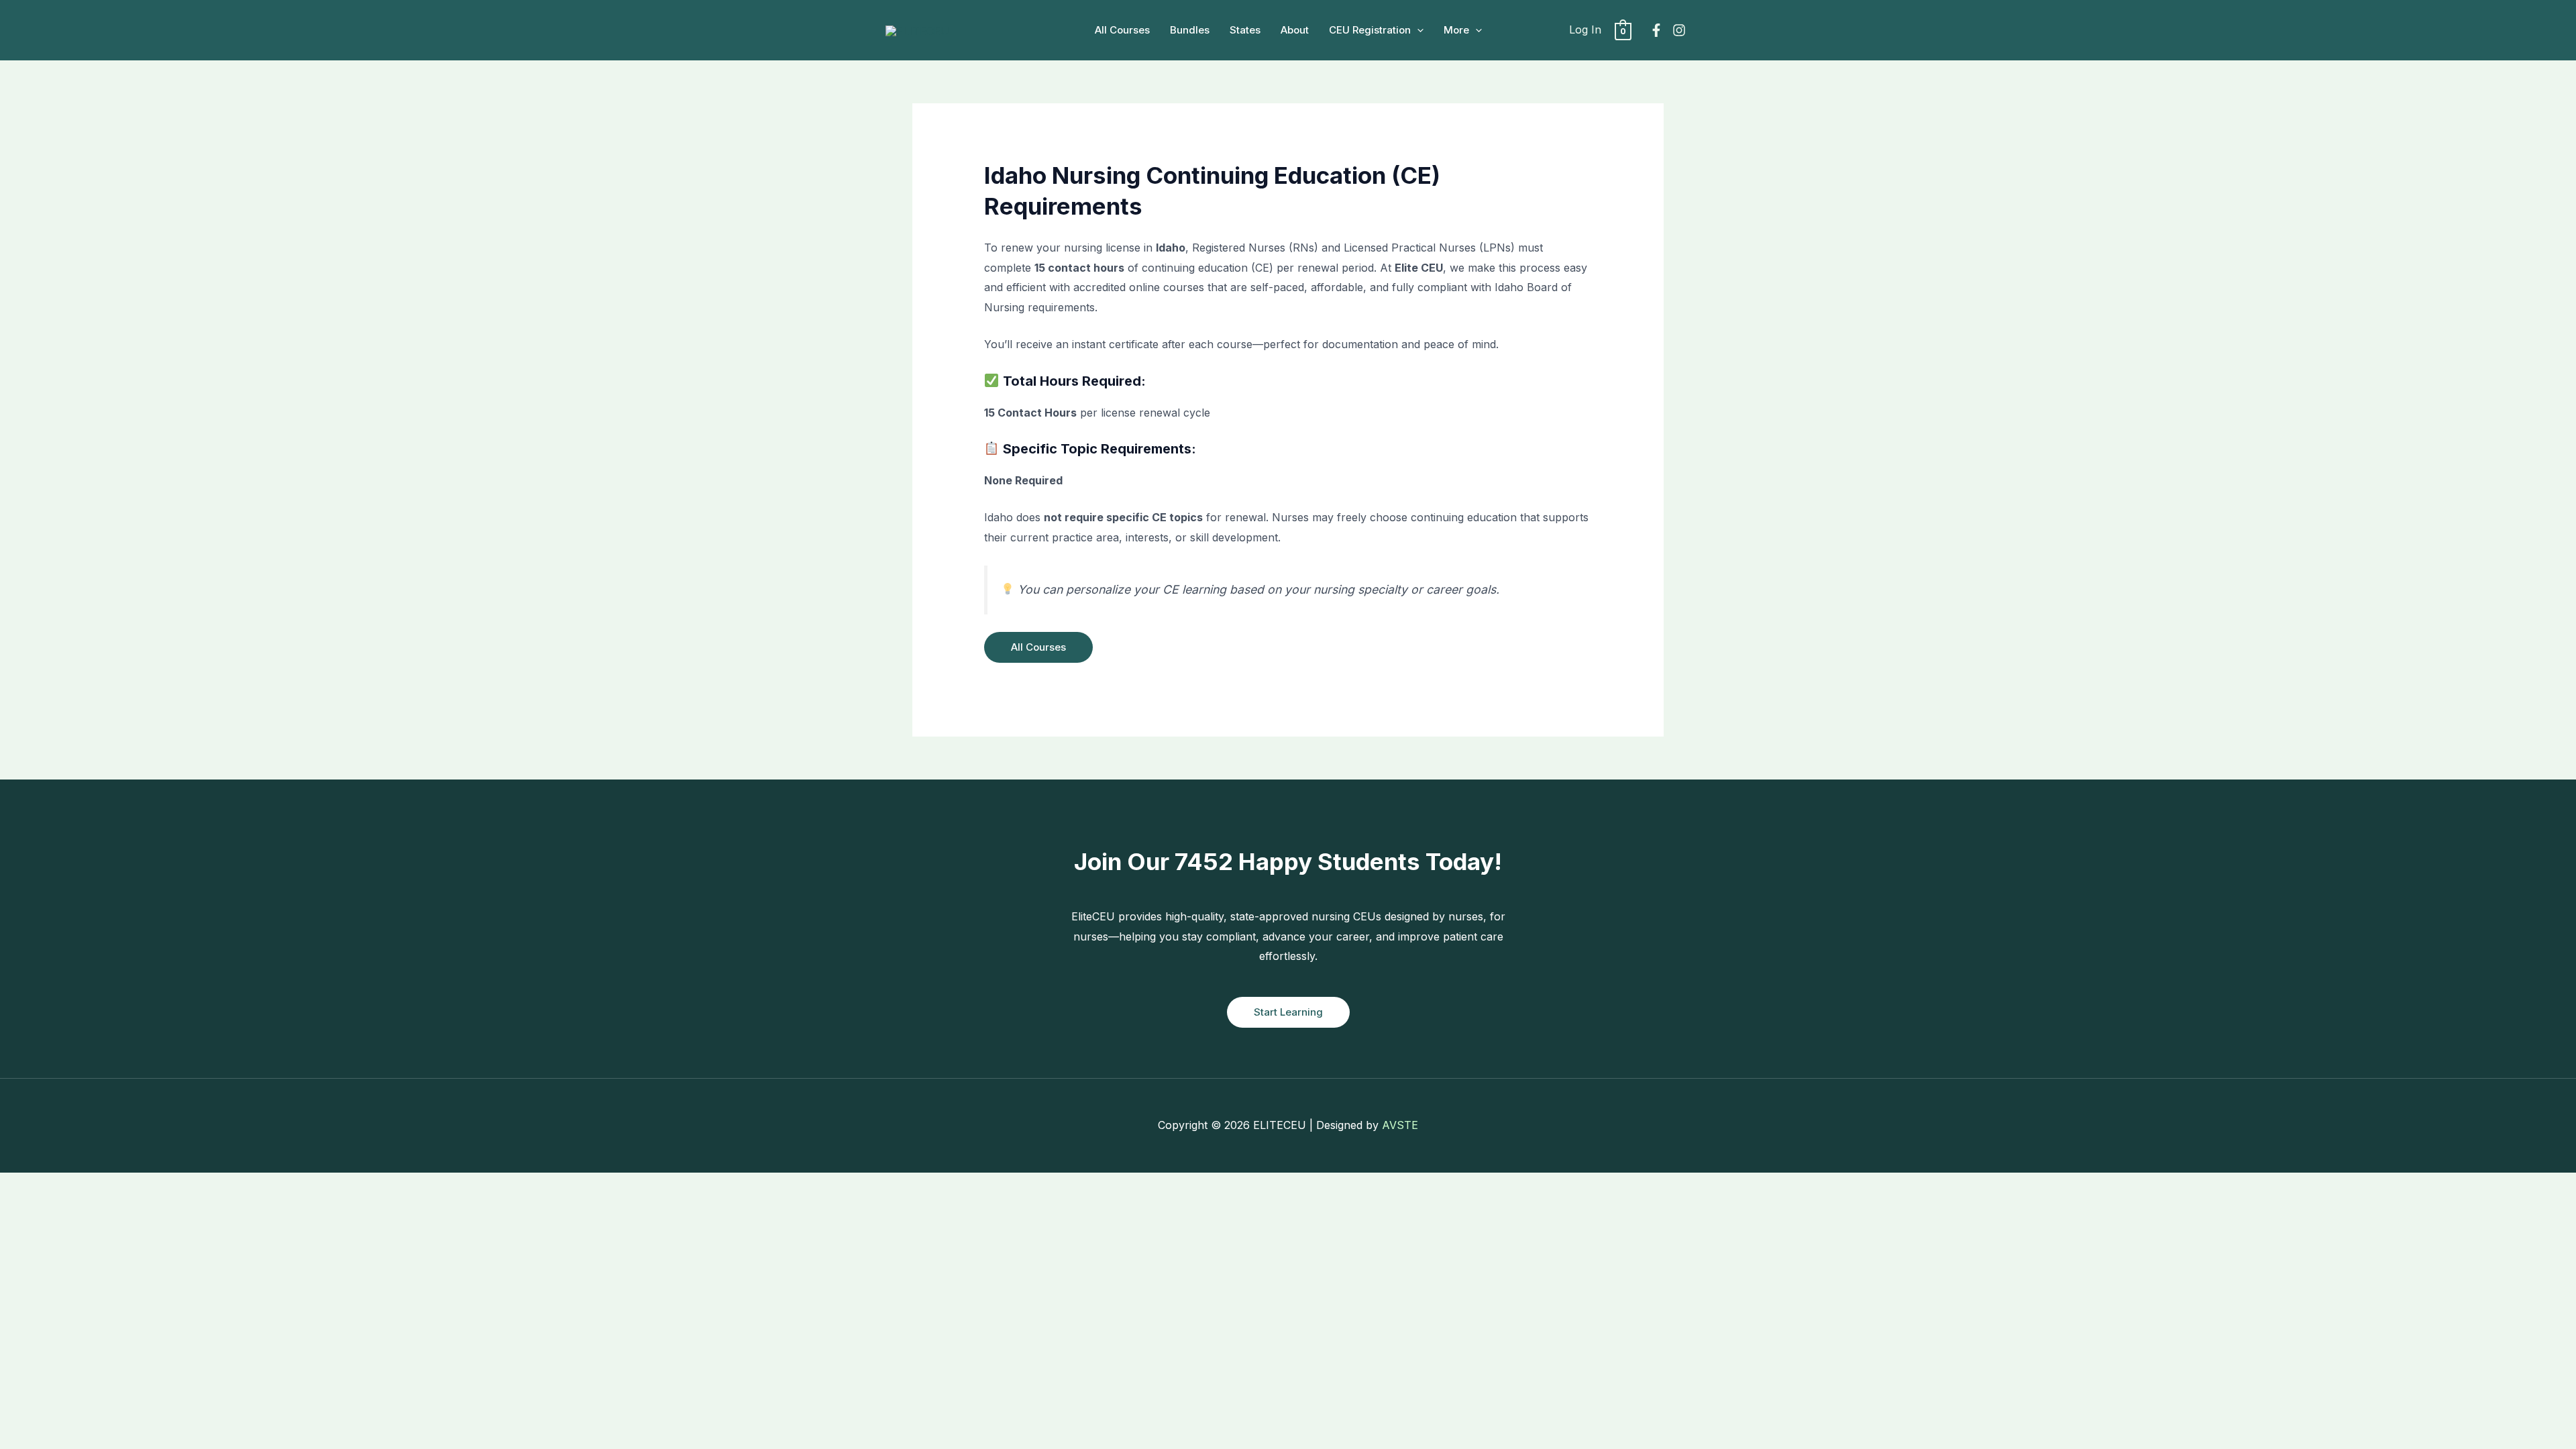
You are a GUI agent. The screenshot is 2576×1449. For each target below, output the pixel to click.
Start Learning (1288, 1012)
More (1456, 30)
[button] (1417, 30)
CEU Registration (1370, 30)
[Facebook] (1656, 30)
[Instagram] (1679, 30)
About (1295, 30)
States (1245, 30)
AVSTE (1400, 1125)
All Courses (1122, 30)
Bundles (1190, 30)
